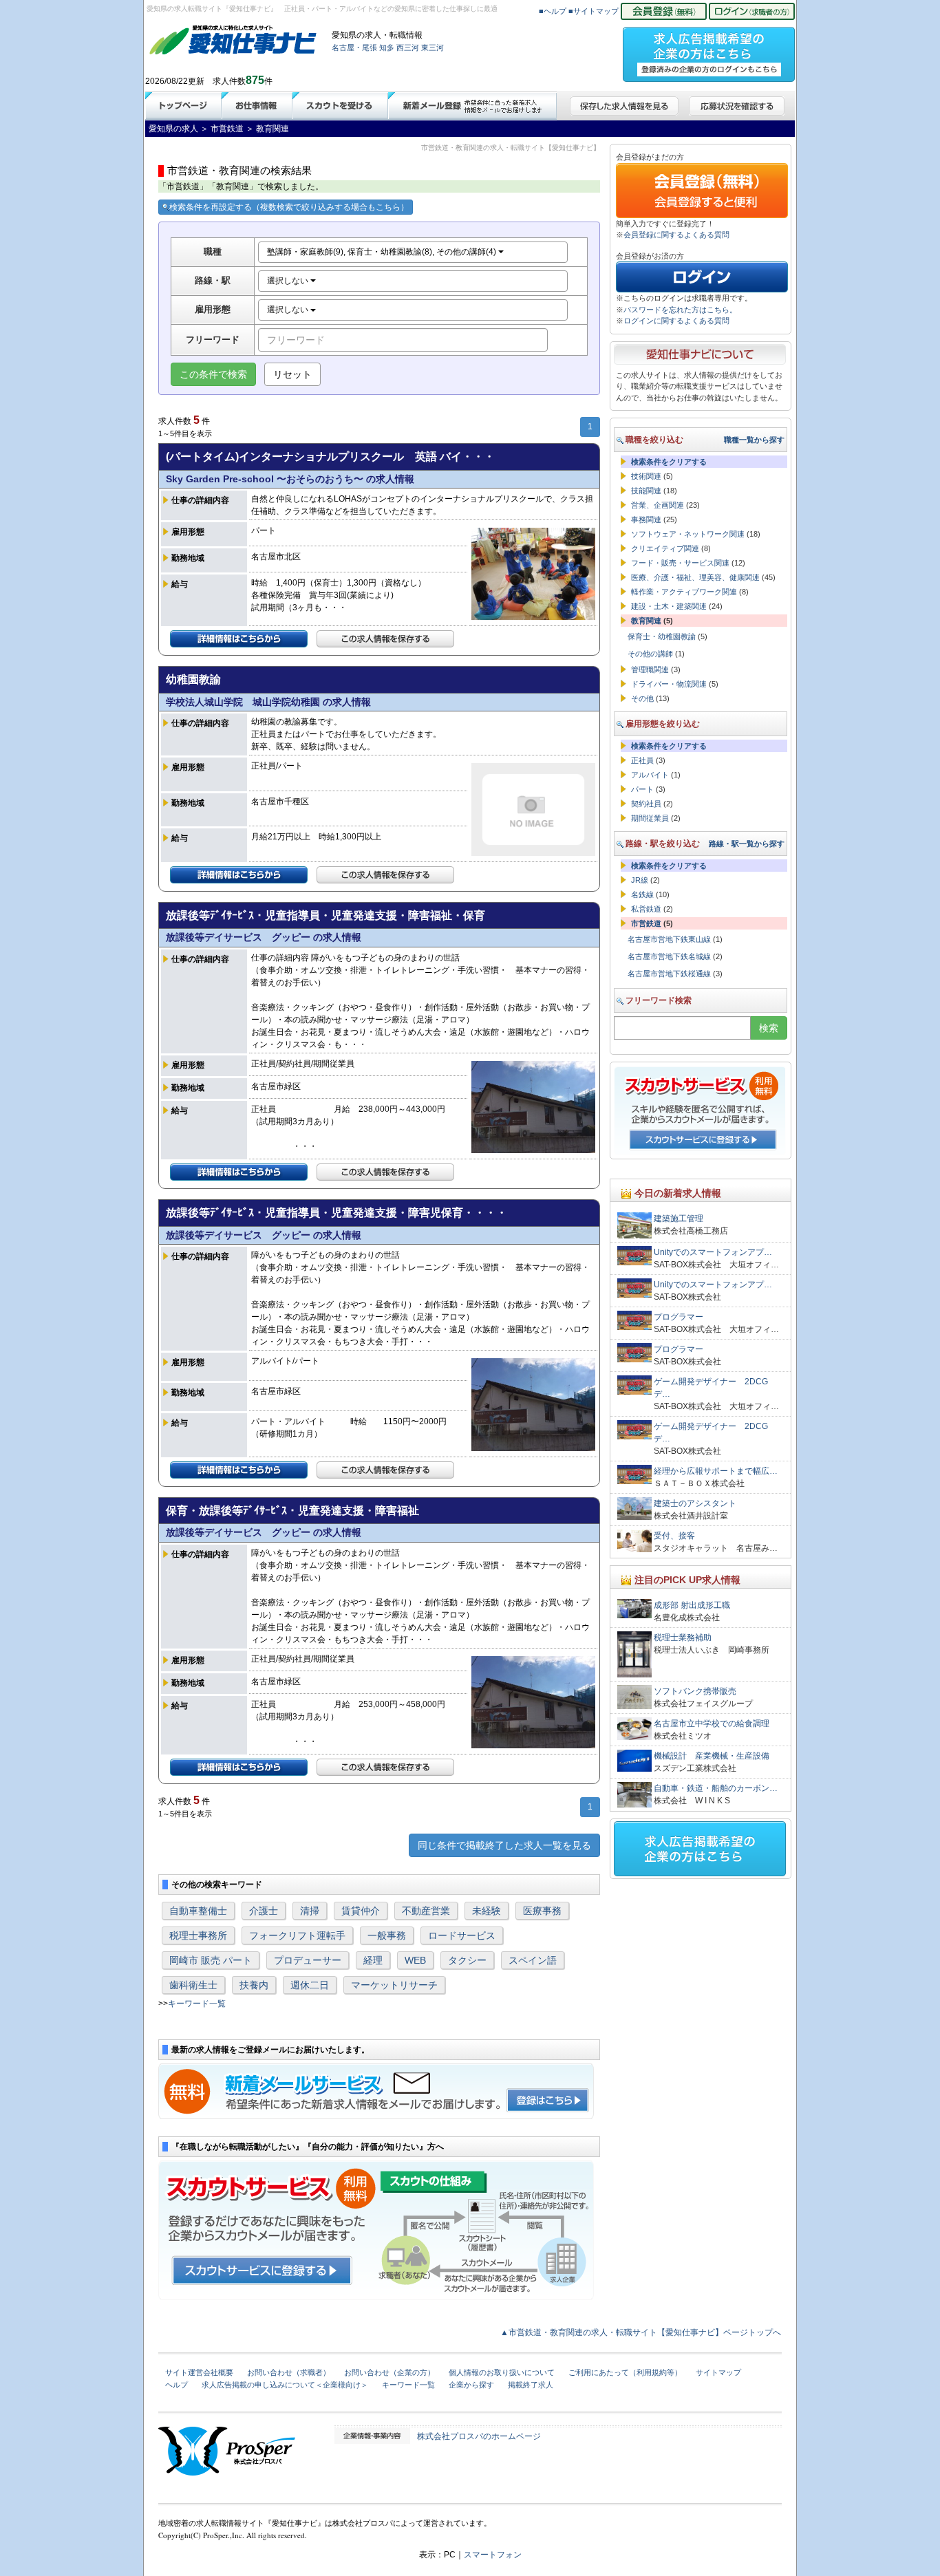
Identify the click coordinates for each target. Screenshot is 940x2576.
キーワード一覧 (197, 2004)
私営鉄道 (646, 909)
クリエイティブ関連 (665, 548)
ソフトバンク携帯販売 (695, 1691)
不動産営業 (426, 1911)
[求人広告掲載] (709, 50)
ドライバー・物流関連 (669, 684)
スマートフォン (493, 2555)
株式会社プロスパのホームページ (479, 2436)
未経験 (487, 1911)
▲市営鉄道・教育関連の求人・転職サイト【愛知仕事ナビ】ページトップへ (641, 2332)
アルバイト (650, 775)
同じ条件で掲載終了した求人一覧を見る (504, 1845)
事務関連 (646, 519)
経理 (373, 1960)
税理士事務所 (198, 1935)
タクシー (467, 1960)
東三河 (432, 47)
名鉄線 (642, 894)
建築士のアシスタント (695, 1503)
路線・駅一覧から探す (747, 844)
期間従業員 (650, 818)
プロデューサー (308, 1960)
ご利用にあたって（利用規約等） (625, 2372)
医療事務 (542, 1911)
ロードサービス (462, 1935)
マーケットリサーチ (394, 1985)
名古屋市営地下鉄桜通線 (669, 974)
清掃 (310, 1911)
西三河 (408, 47)
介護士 (264, 1911)
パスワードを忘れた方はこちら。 (680, 310)
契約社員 (646, 804)
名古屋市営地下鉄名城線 (669, 956)
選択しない (289, 281)
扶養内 (254, 1985)
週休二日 (310, 1985)
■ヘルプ (553, 11)
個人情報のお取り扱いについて (502, 2372)
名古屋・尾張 (354, 47)
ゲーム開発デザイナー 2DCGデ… (711, 1388)
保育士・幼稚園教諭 (662, 636)
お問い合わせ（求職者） (289, 2372)
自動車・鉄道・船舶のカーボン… (716, 1788)
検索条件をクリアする (669, 462)
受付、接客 (674, 1536)
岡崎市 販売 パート (211, 1960)
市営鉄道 (646, 923)
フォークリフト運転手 (297, 1935)
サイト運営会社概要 (199, 2372)
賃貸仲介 (361, 1911)
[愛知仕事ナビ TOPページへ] (233, 43)
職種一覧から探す (754, 440)
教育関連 (646, 621)
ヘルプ (177, 2385)
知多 (387, 47)
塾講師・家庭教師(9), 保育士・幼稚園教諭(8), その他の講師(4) (383, 252)
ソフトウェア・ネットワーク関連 (688, 534)
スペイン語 (533, 1960)
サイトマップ (718, 2372)
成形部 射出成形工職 (692, 1605)
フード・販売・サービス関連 (680, 563)
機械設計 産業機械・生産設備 (712, 1756)
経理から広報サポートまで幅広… (716, 1471)
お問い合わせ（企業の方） (389, 2372)
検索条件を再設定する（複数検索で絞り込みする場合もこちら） (289, 207)
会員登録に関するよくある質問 (676, 235)
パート (642, 789)
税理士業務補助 (683, 1638)
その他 (642, 698)
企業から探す (471, 2385)
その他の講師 (650, 654)
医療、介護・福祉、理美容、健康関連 (695, 577)
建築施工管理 (679, 1219)
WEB (415, 1960)
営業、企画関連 (658, 505)
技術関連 (646, 476)
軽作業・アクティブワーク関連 (684, 592)
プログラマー (679, 1317)
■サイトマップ (594, 11)
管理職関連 (650, 669)
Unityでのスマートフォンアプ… (713, 1252)
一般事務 (387, 1935)
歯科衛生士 (193, 1985)
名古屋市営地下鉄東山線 (669, 939)
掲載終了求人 (531, 2385)
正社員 (642, 760)
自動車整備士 (198, 1911)
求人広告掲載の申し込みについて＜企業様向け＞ (285, 2385)
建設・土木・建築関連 (669, 606)
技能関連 (646, 491)
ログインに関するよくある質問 (676, 321)
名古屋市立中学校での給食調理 (712, 1724)
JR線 (640, 880)
